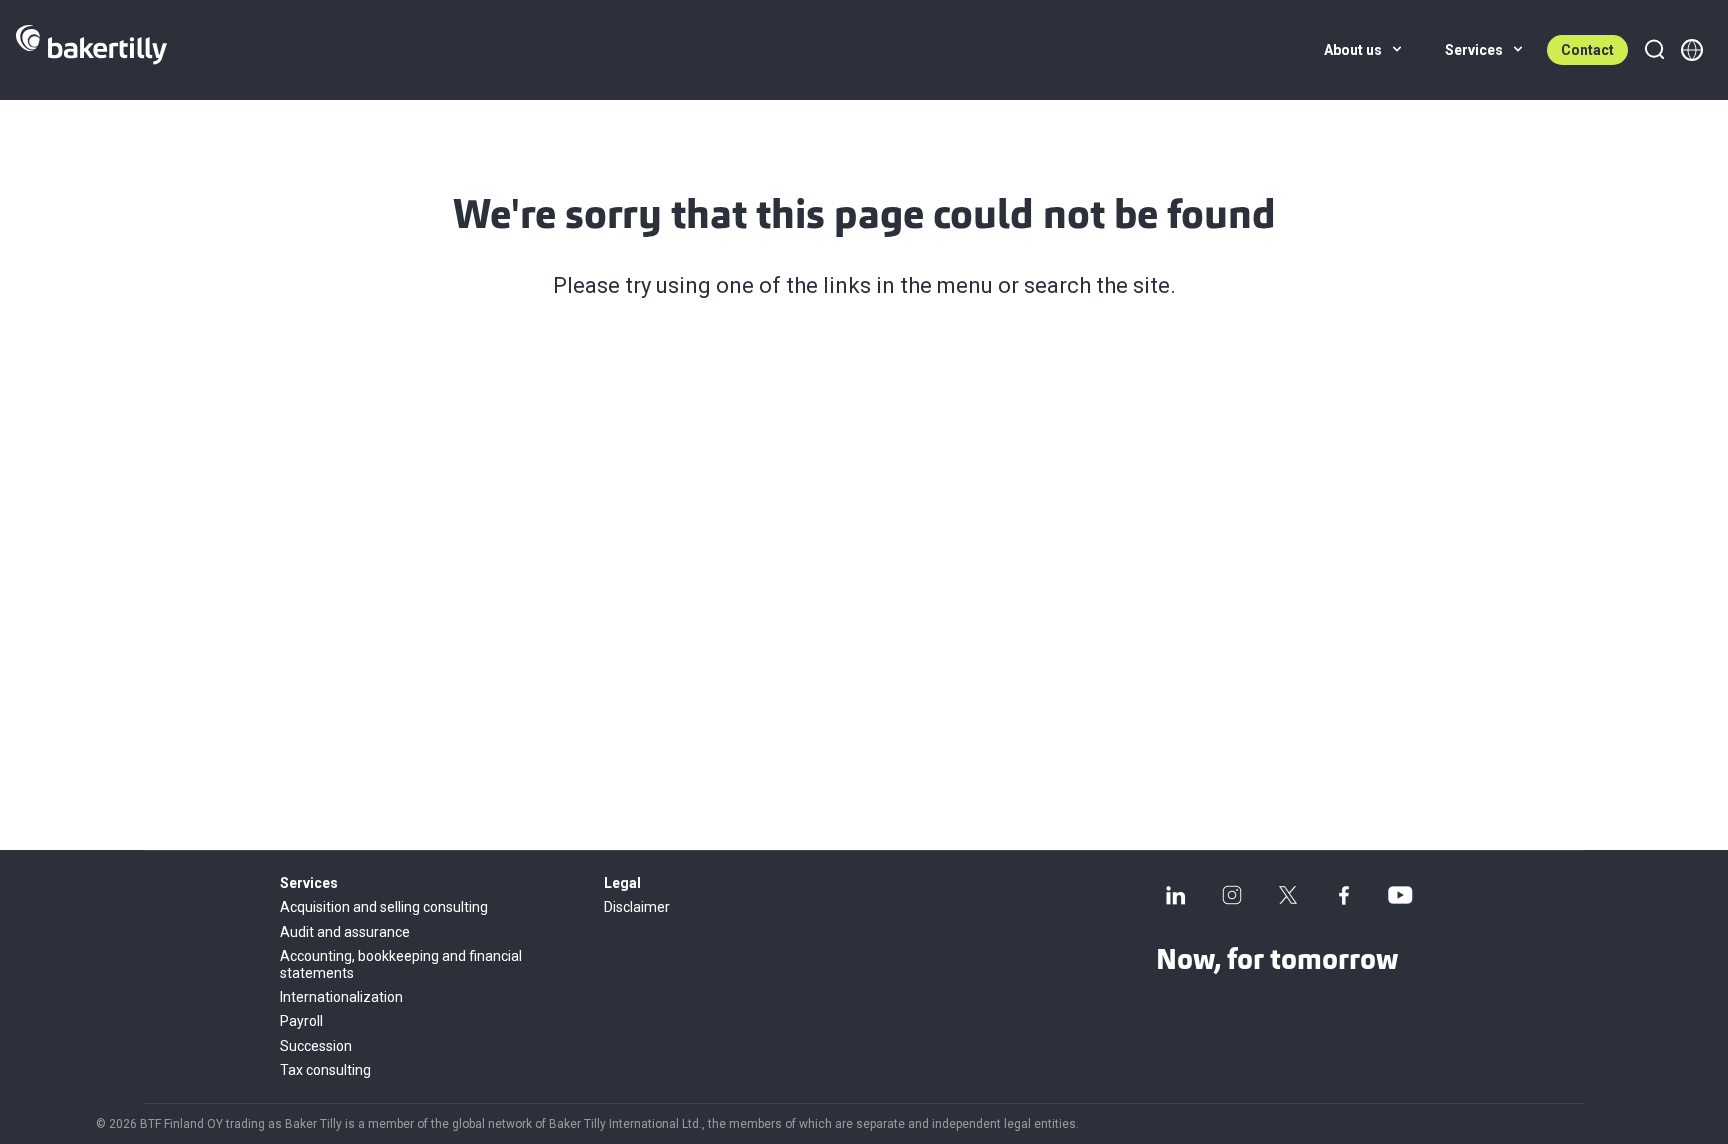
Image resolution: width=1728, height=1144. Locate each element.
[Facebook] (1344, 895)
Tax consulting (325, 1070)
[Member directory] (1692, 50)
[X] (1288, 895)
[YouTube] (1400, 895)
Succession (316, 1046)
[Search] (1654, 50)
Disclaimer (637, 907)
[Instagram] (1232, 895)
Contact (1587, 50)
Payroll (301, 1021)
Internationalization (341, 997)
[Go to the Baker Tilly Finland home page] (91, 50)
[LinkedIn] (1176, 895)
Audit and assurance (345, 932)
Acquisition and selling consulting (384, 907)
